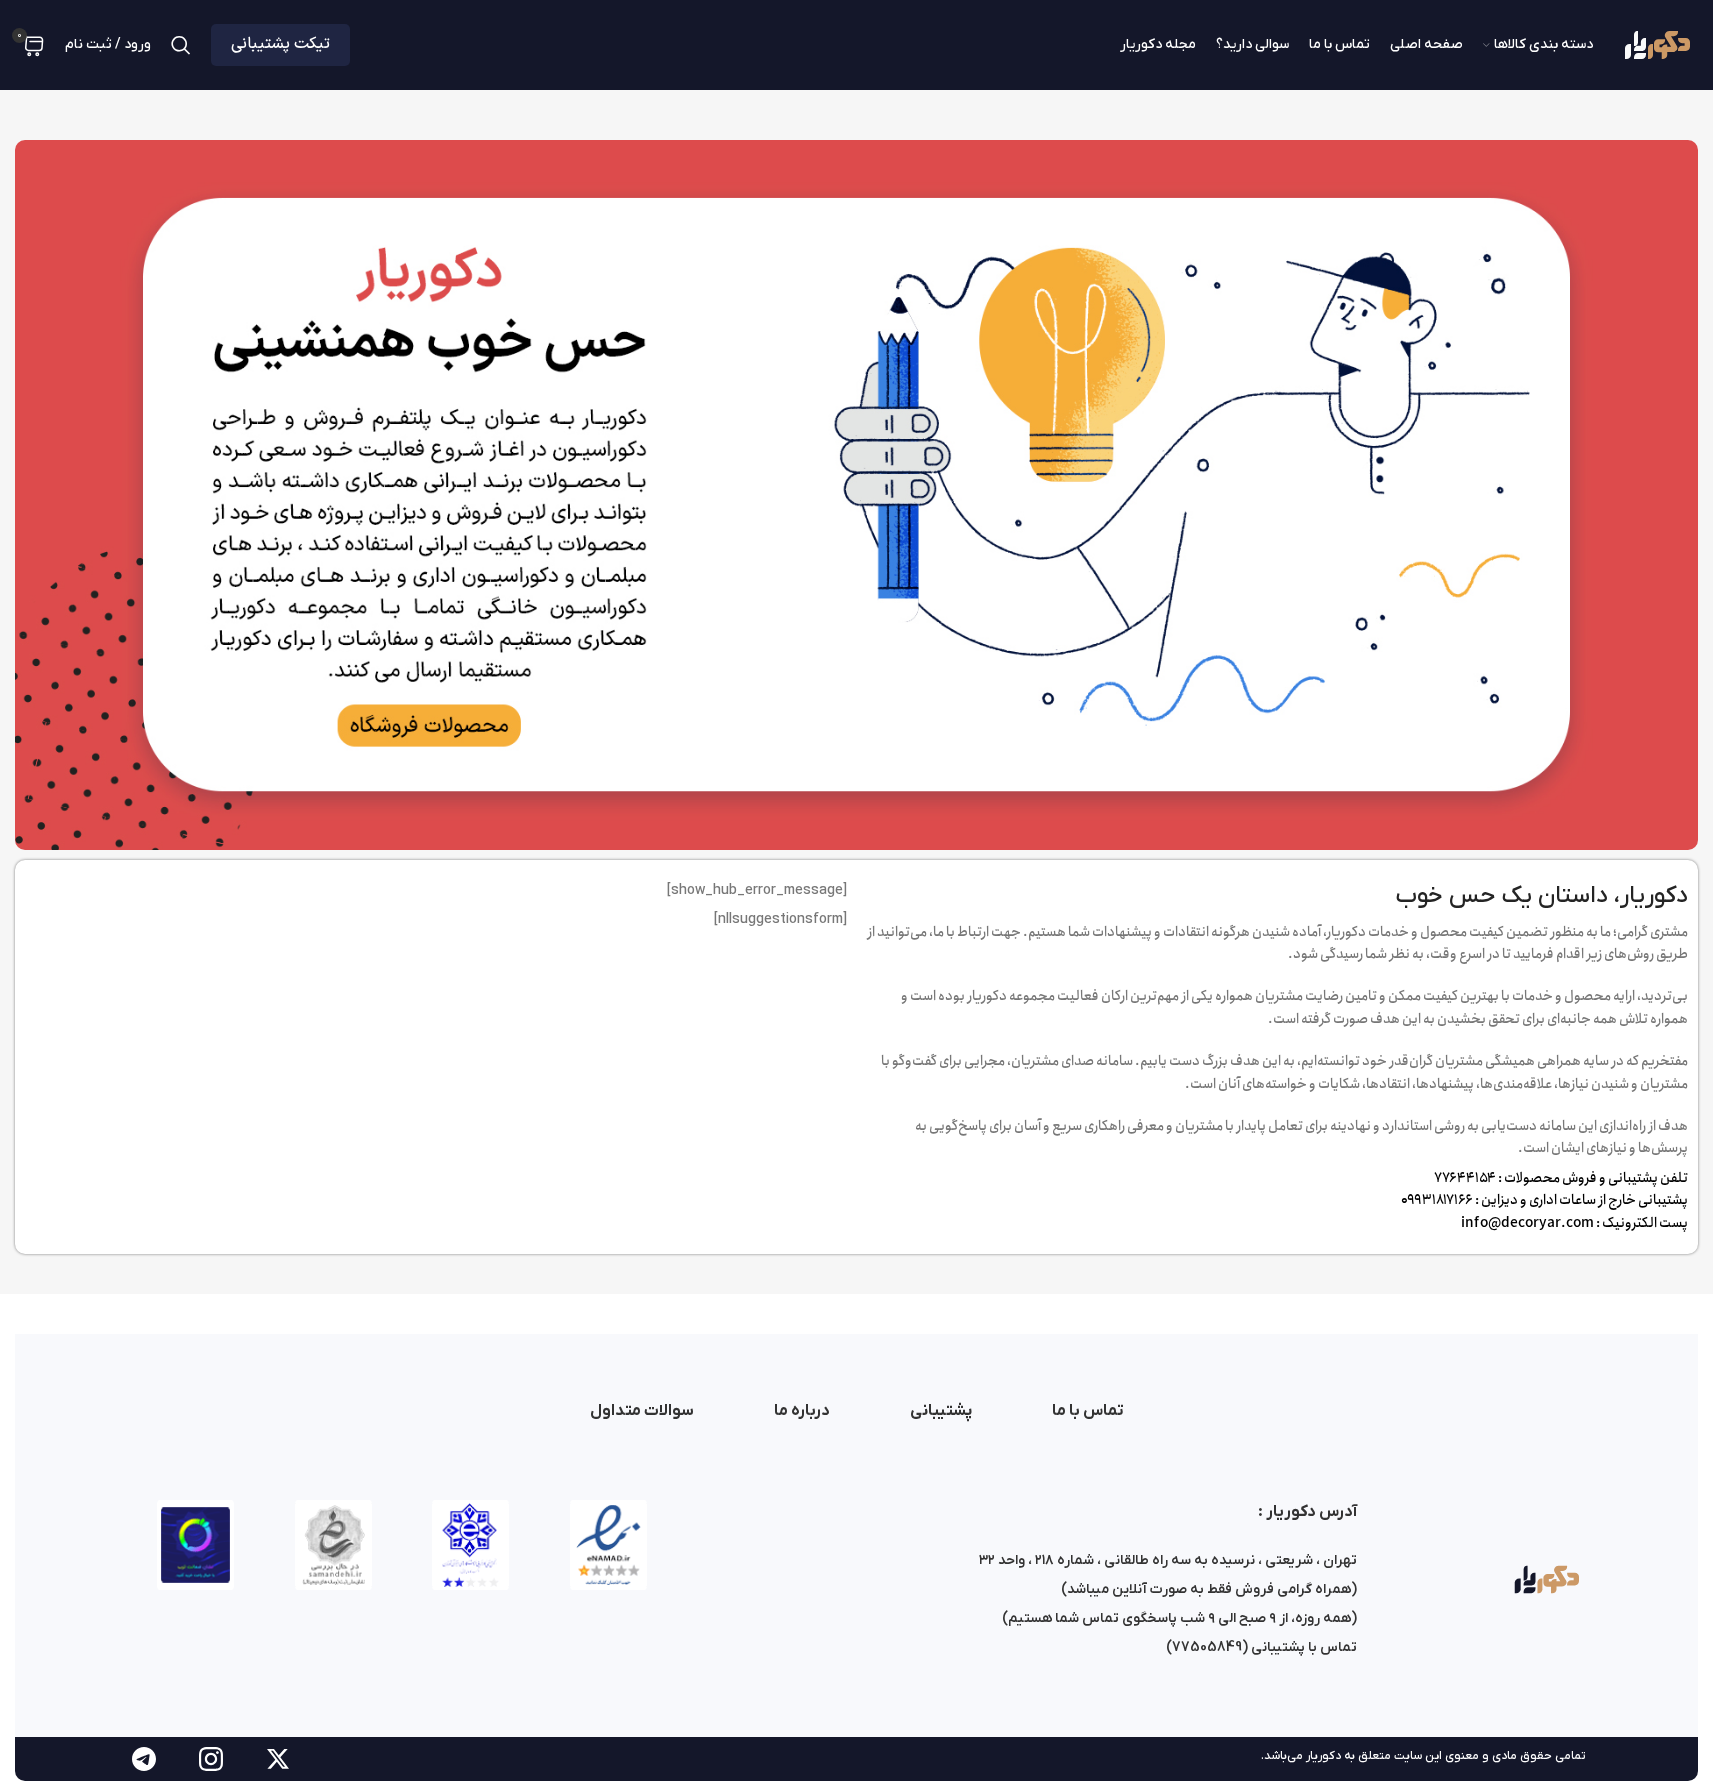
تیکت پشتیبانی (280, 44)
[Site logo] (1655, 44)
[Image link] (1544, 1578)
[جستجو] (181, 45)
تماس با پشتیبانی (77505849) (1261, 1647)
